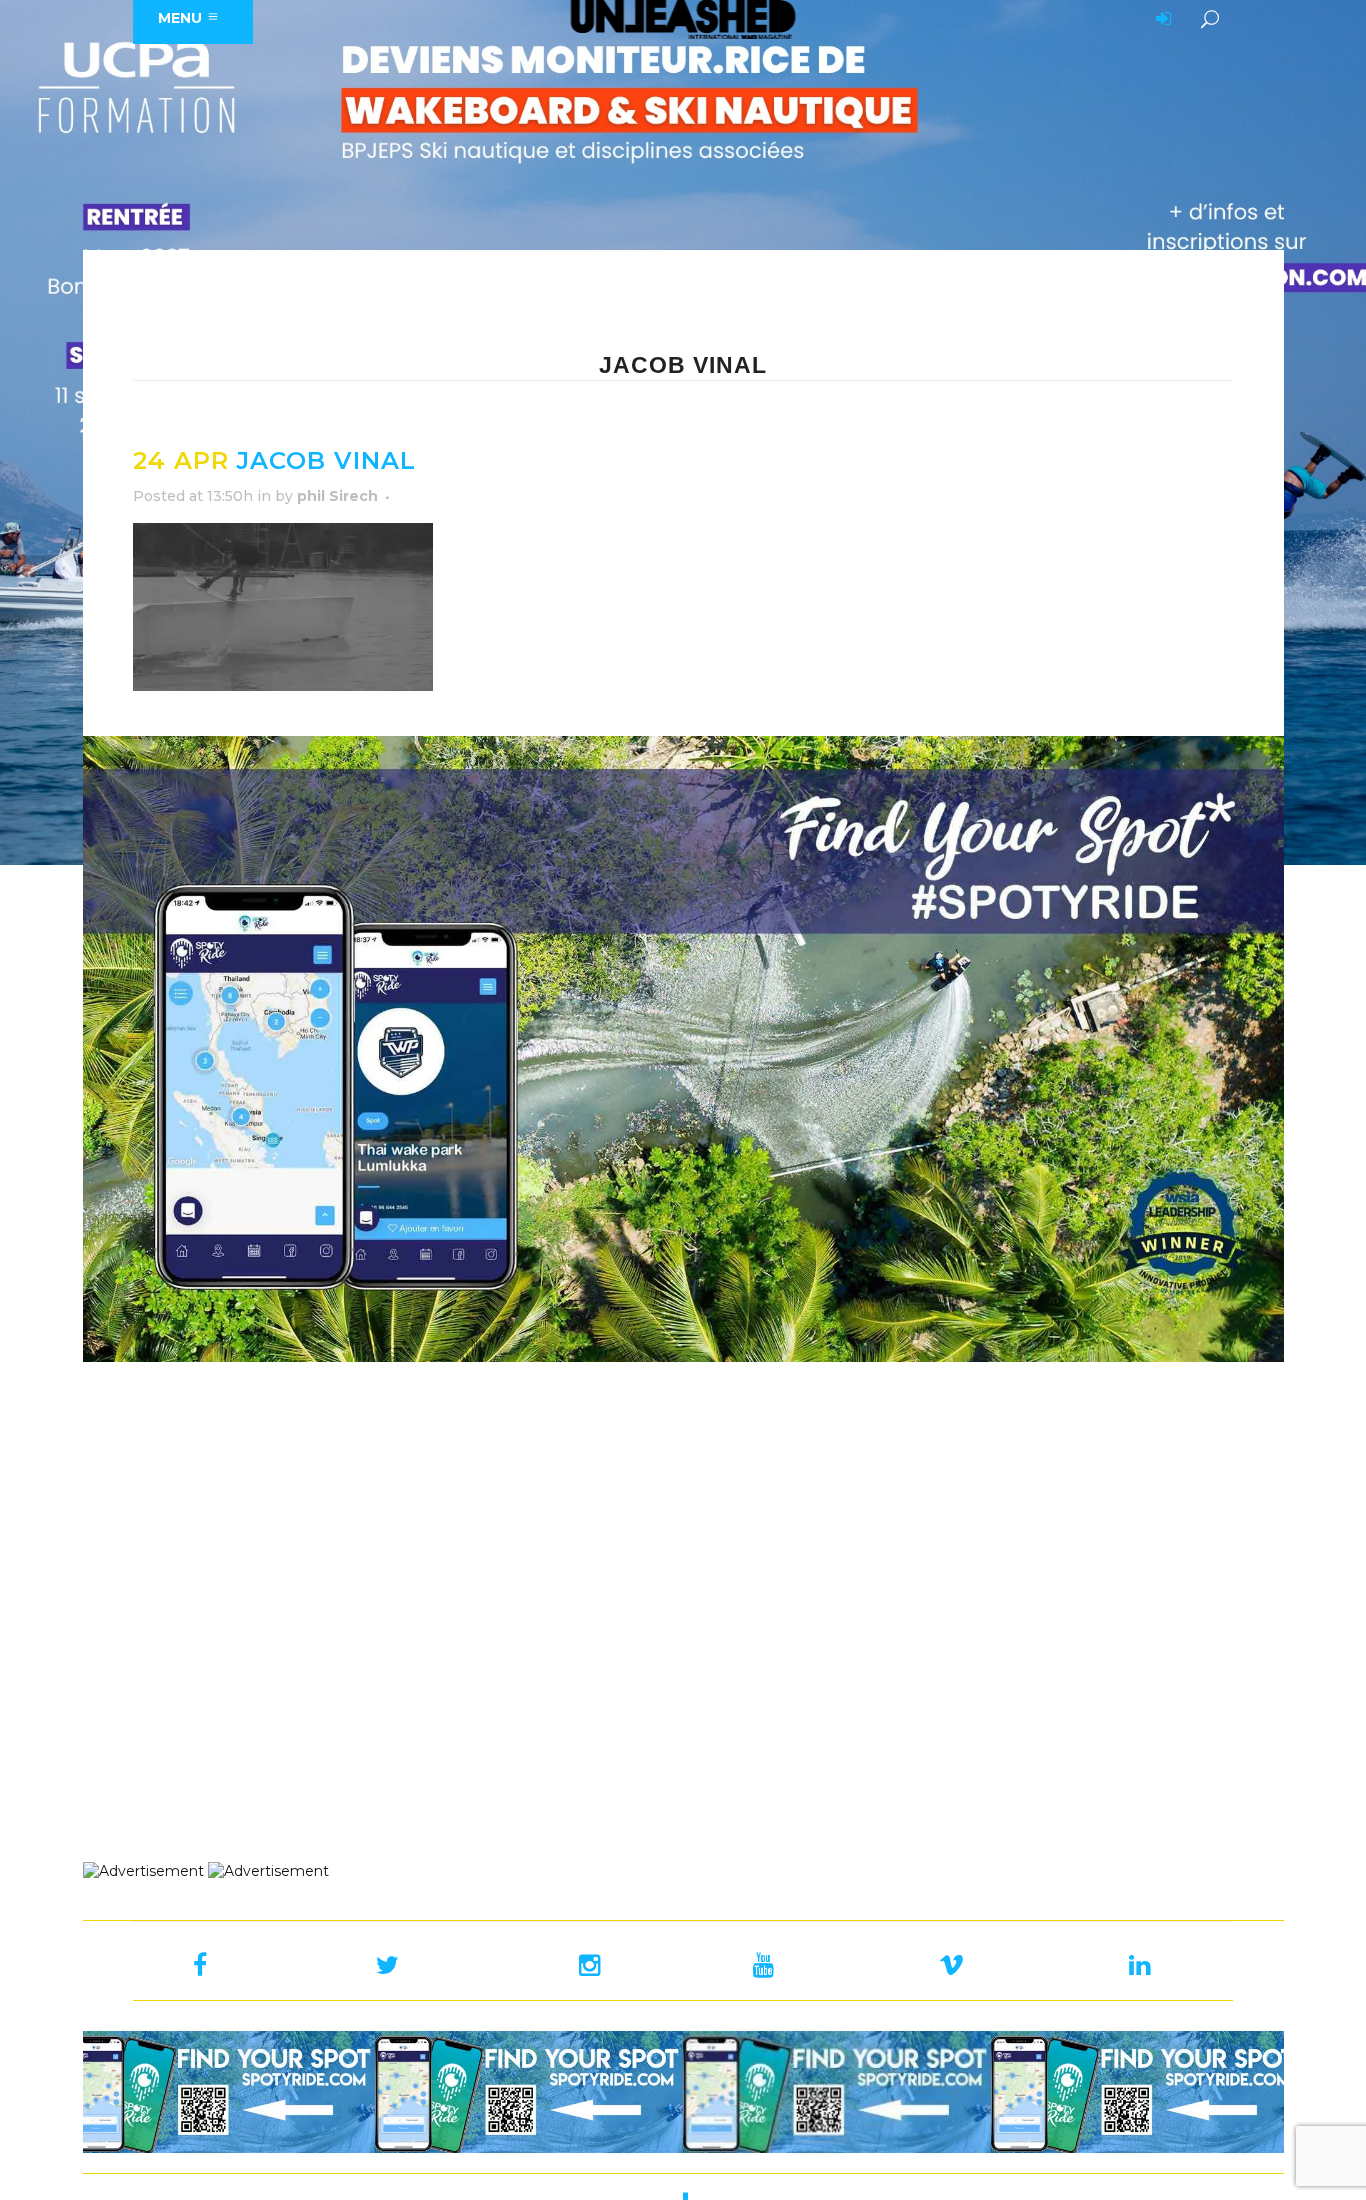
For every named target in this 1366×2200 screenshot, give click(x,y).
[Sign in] (1160, 20)
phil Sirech (337, 496)
